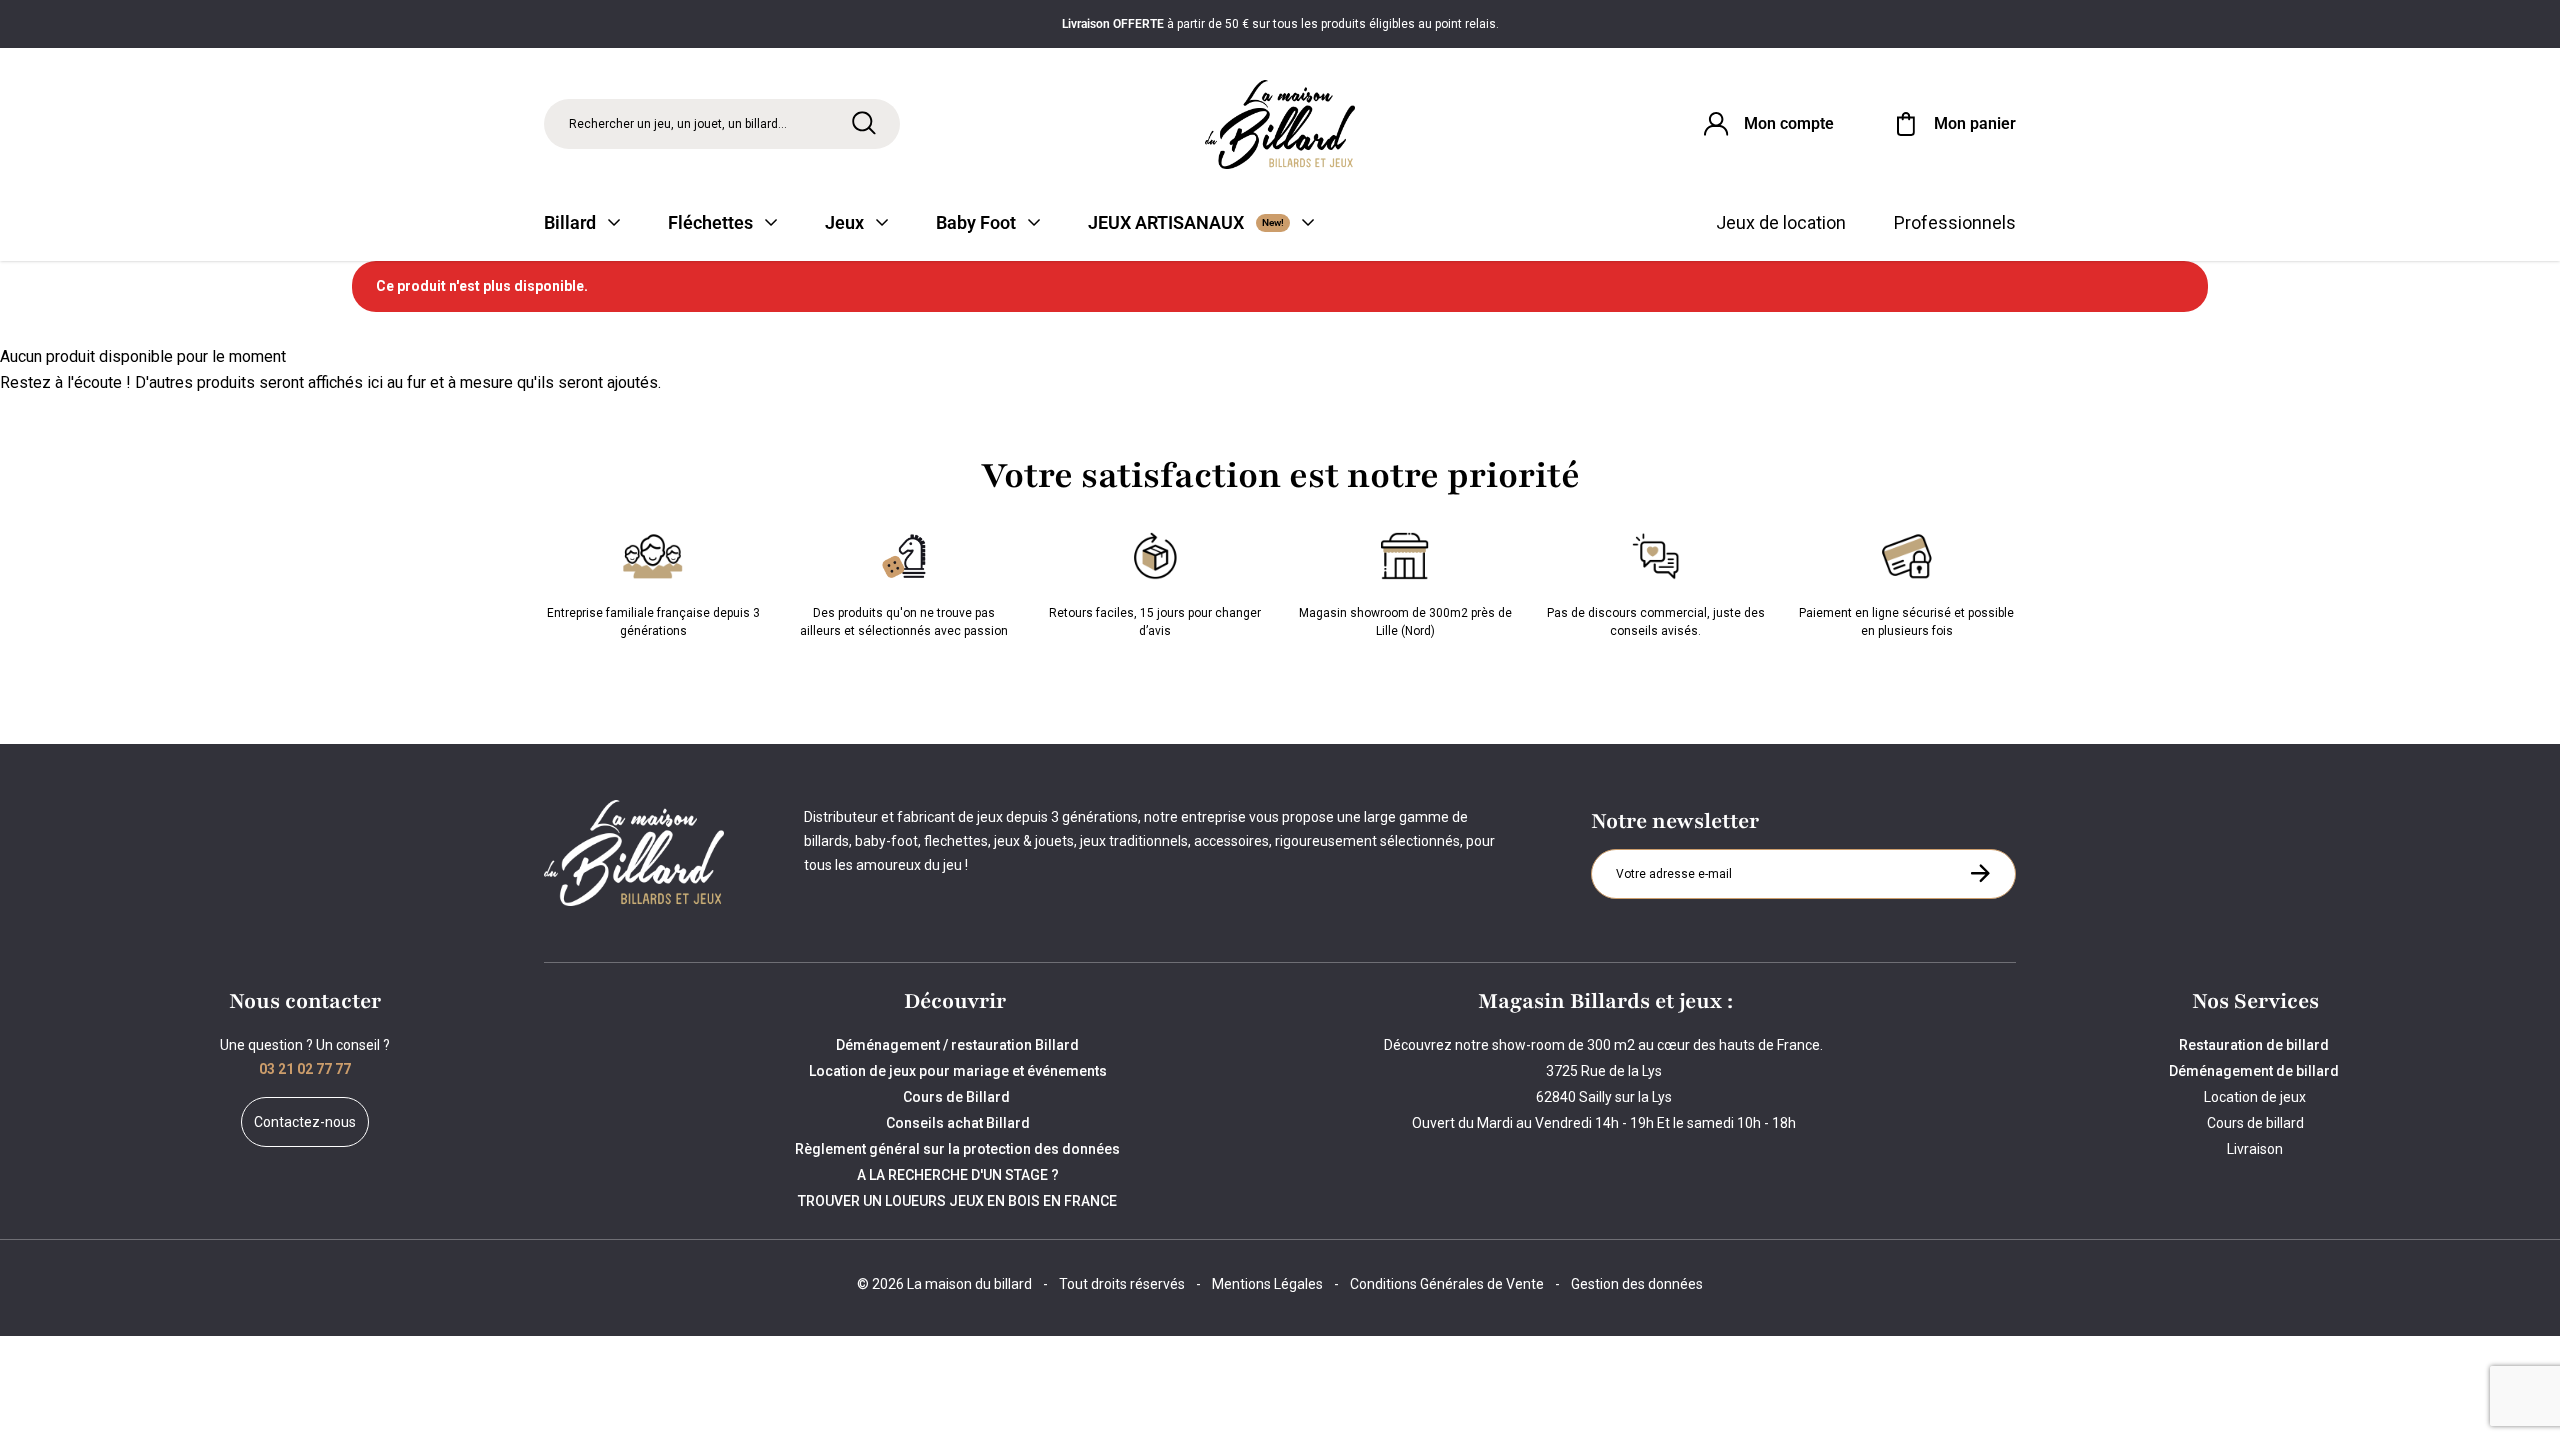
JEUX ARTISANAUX (1186, 222)
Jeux (844, 222)
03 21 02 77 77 (305, 1069)
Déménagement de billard (2255, 1071)
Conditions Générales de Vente (1447, 1284)
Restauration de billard (2255, 1045)
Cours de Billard (958, 1097)
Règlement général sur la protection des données (957, 1149)
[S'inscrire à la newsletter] (1980, 873)
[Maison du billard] (1280, 124)
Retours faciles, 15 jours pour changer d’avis (1155, 622)
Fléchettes (710, 222)
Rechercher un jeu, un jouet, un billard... (678, 124)
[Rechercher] (864, 123)
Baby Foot (976, 222)
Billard (570, 222)
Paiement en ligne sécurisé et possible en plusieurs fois (1906, 622)
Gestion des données (1637, 1284)
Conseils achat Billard (958, 1123)
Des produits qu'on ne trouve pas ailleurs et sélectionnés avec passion (904, 622)
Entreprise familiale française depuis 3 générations (653, 622)
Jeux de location (1781, 222)
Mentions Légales (1267, 1284)
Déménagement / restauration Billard (957, 1045)
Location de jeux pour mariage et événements (958, 1071)
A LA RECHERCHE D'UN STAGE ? (958, 1175)
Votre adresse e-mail (1677, 849)
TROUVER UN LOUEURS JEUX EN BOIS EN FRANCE (957, 1201)
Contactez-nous (305, 1122)
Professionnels (1955, 222)
